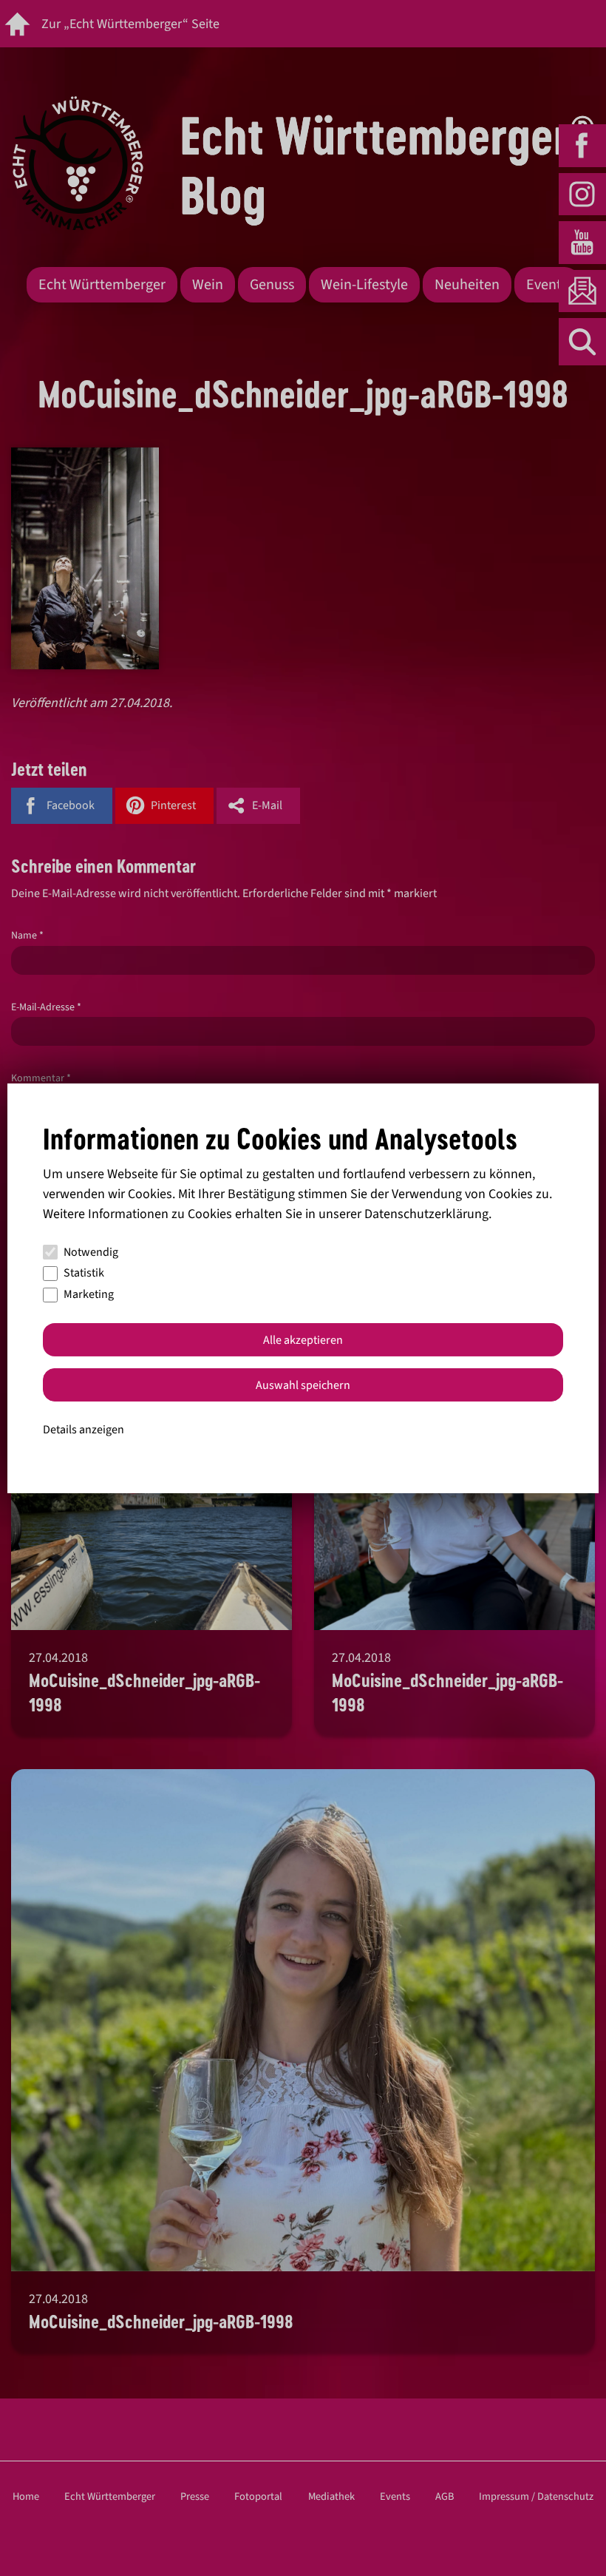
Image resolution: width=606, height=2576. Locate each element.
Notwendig (91, 1252)
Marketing (89, 1294)
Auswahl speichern (303, 1385)
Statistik (84, 1273)
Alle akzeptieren (303, 1340)
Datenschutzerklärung (426, 1214)
